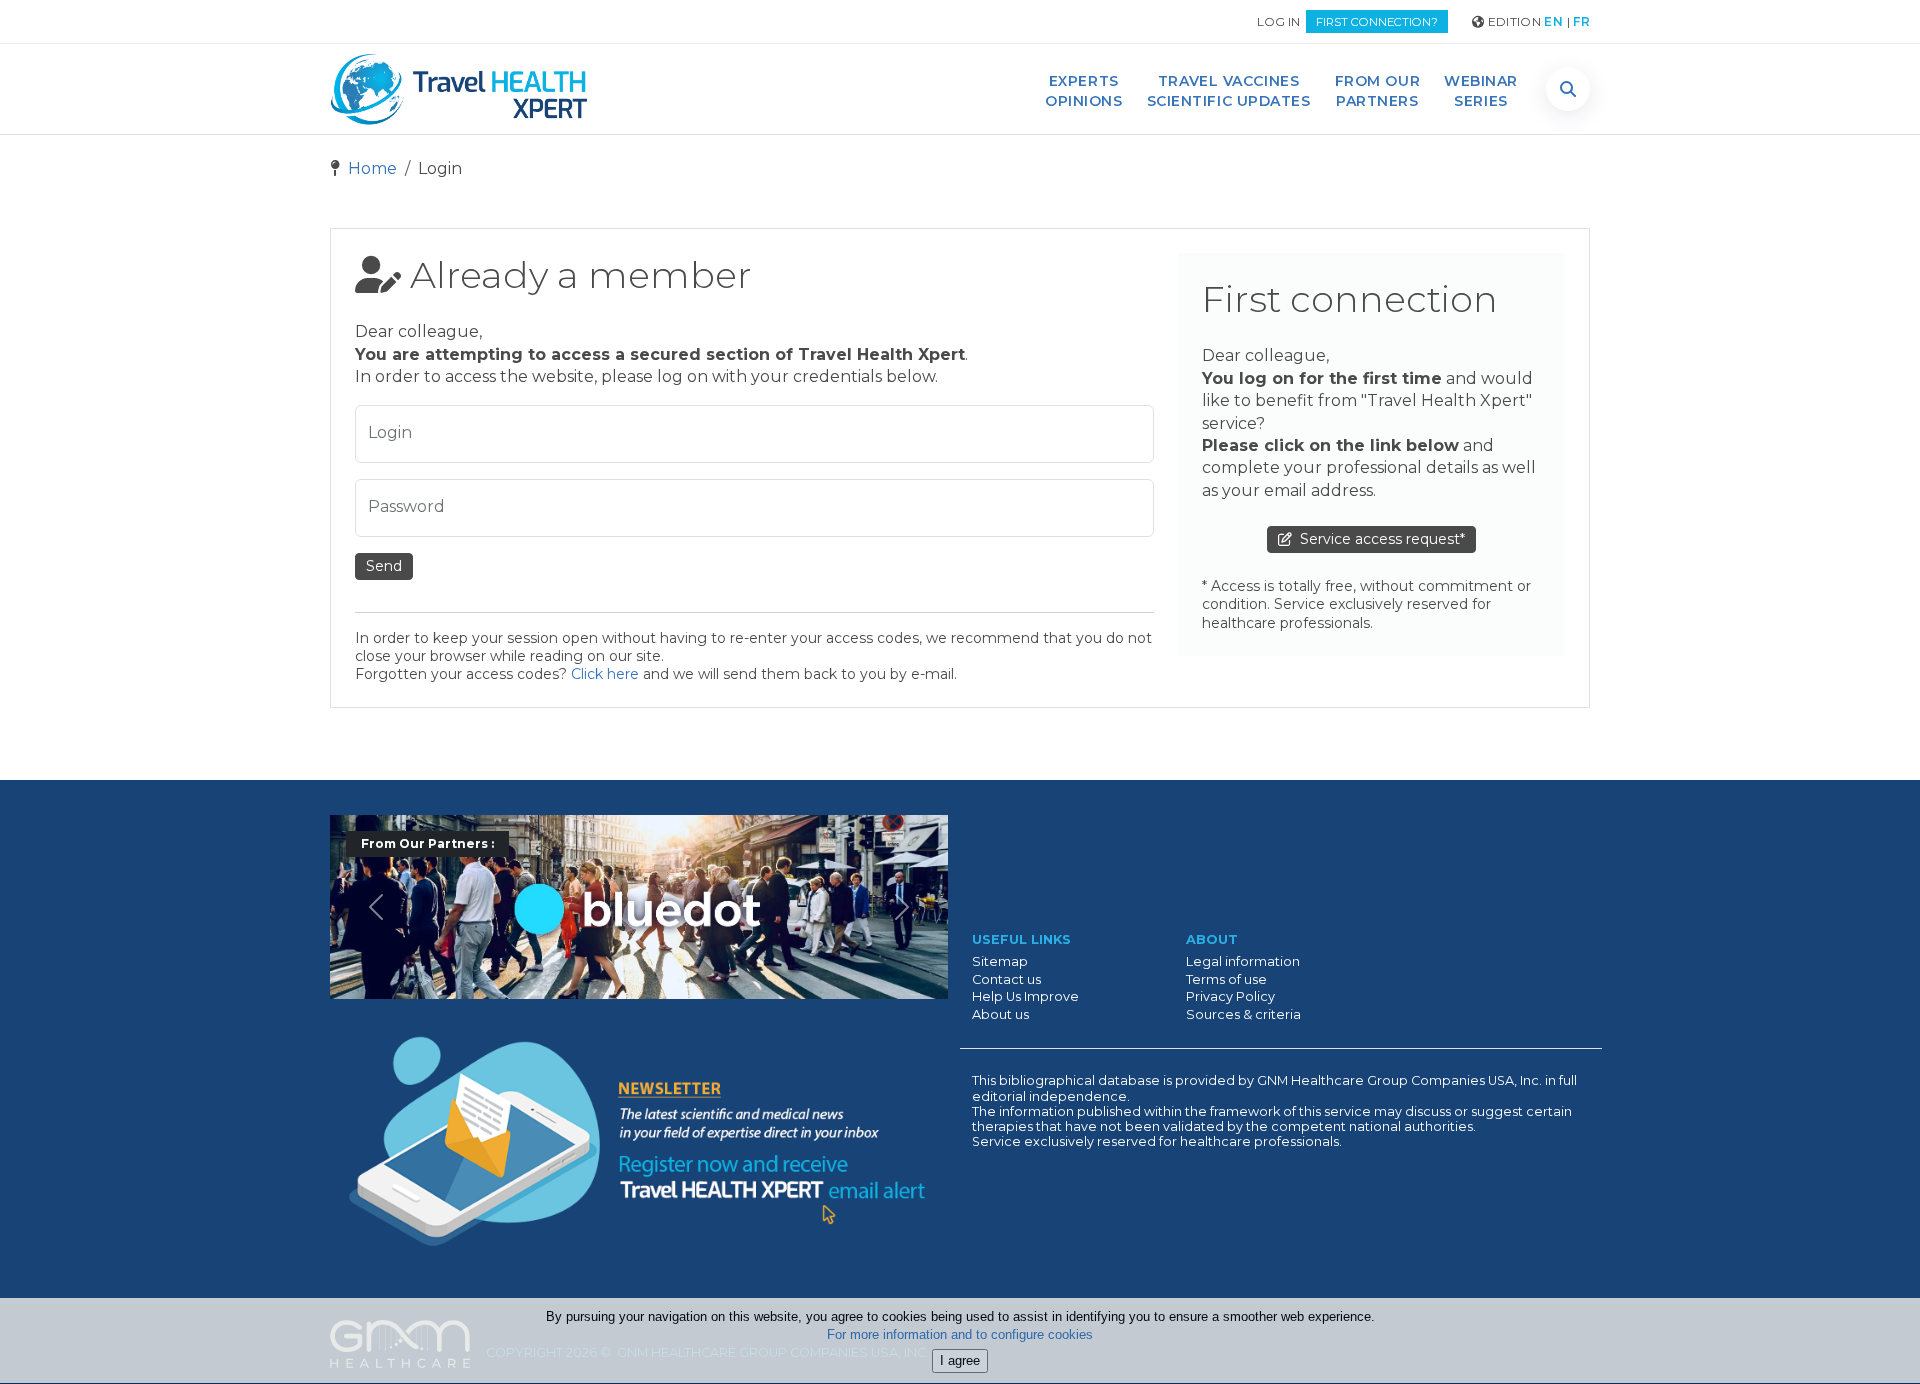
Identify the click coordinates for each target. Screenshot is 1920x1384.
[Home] (459, 89)
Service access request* (1378, 539)
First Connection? (1377, 22)
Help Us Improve (1025, 996)
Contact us (1006, 979)
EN (1553, 21)
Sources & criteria (1243, 1014)
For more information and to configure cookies (960, 1335)
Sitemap (1000, 961)
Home (370, 168)
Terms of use (1226, 979)
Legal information (1243, 961)
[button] (1568, 89)
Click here (605, 674)
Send (384, 566)
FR (1581, 21)
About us (1000, 1014)
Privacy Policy (1230, 996)
